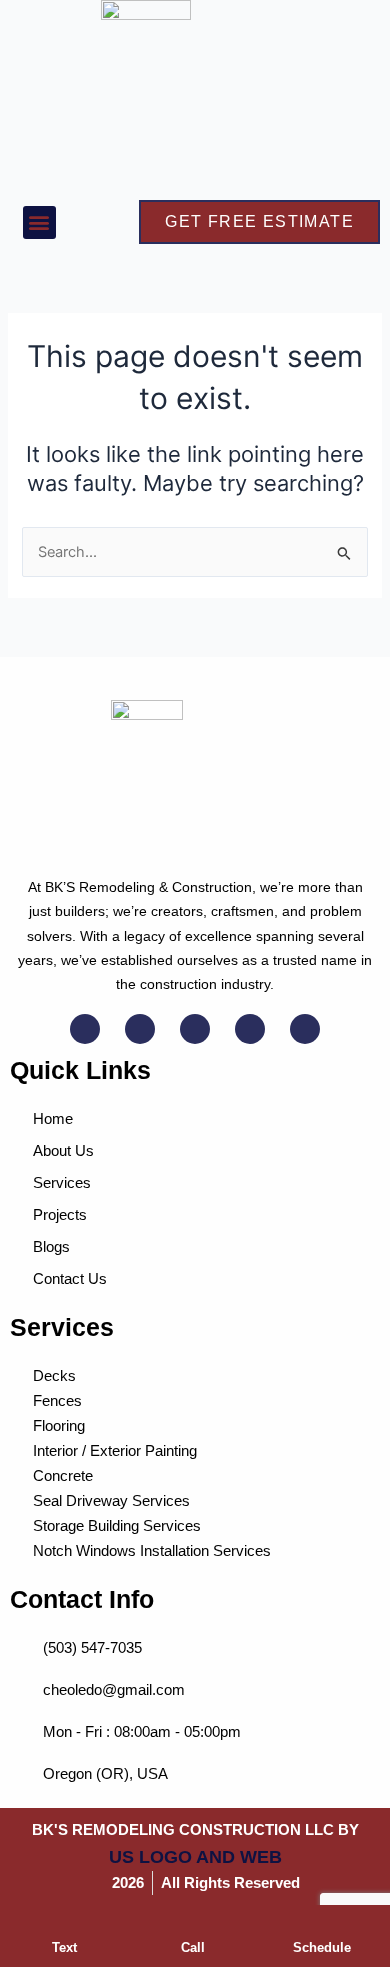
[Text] (64, 1927)
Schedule (322, 1947)
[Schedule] (321, 1927)
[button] (39, 222)
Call (193, 1947)
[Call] (193, 1927)
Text (64, 1947)
